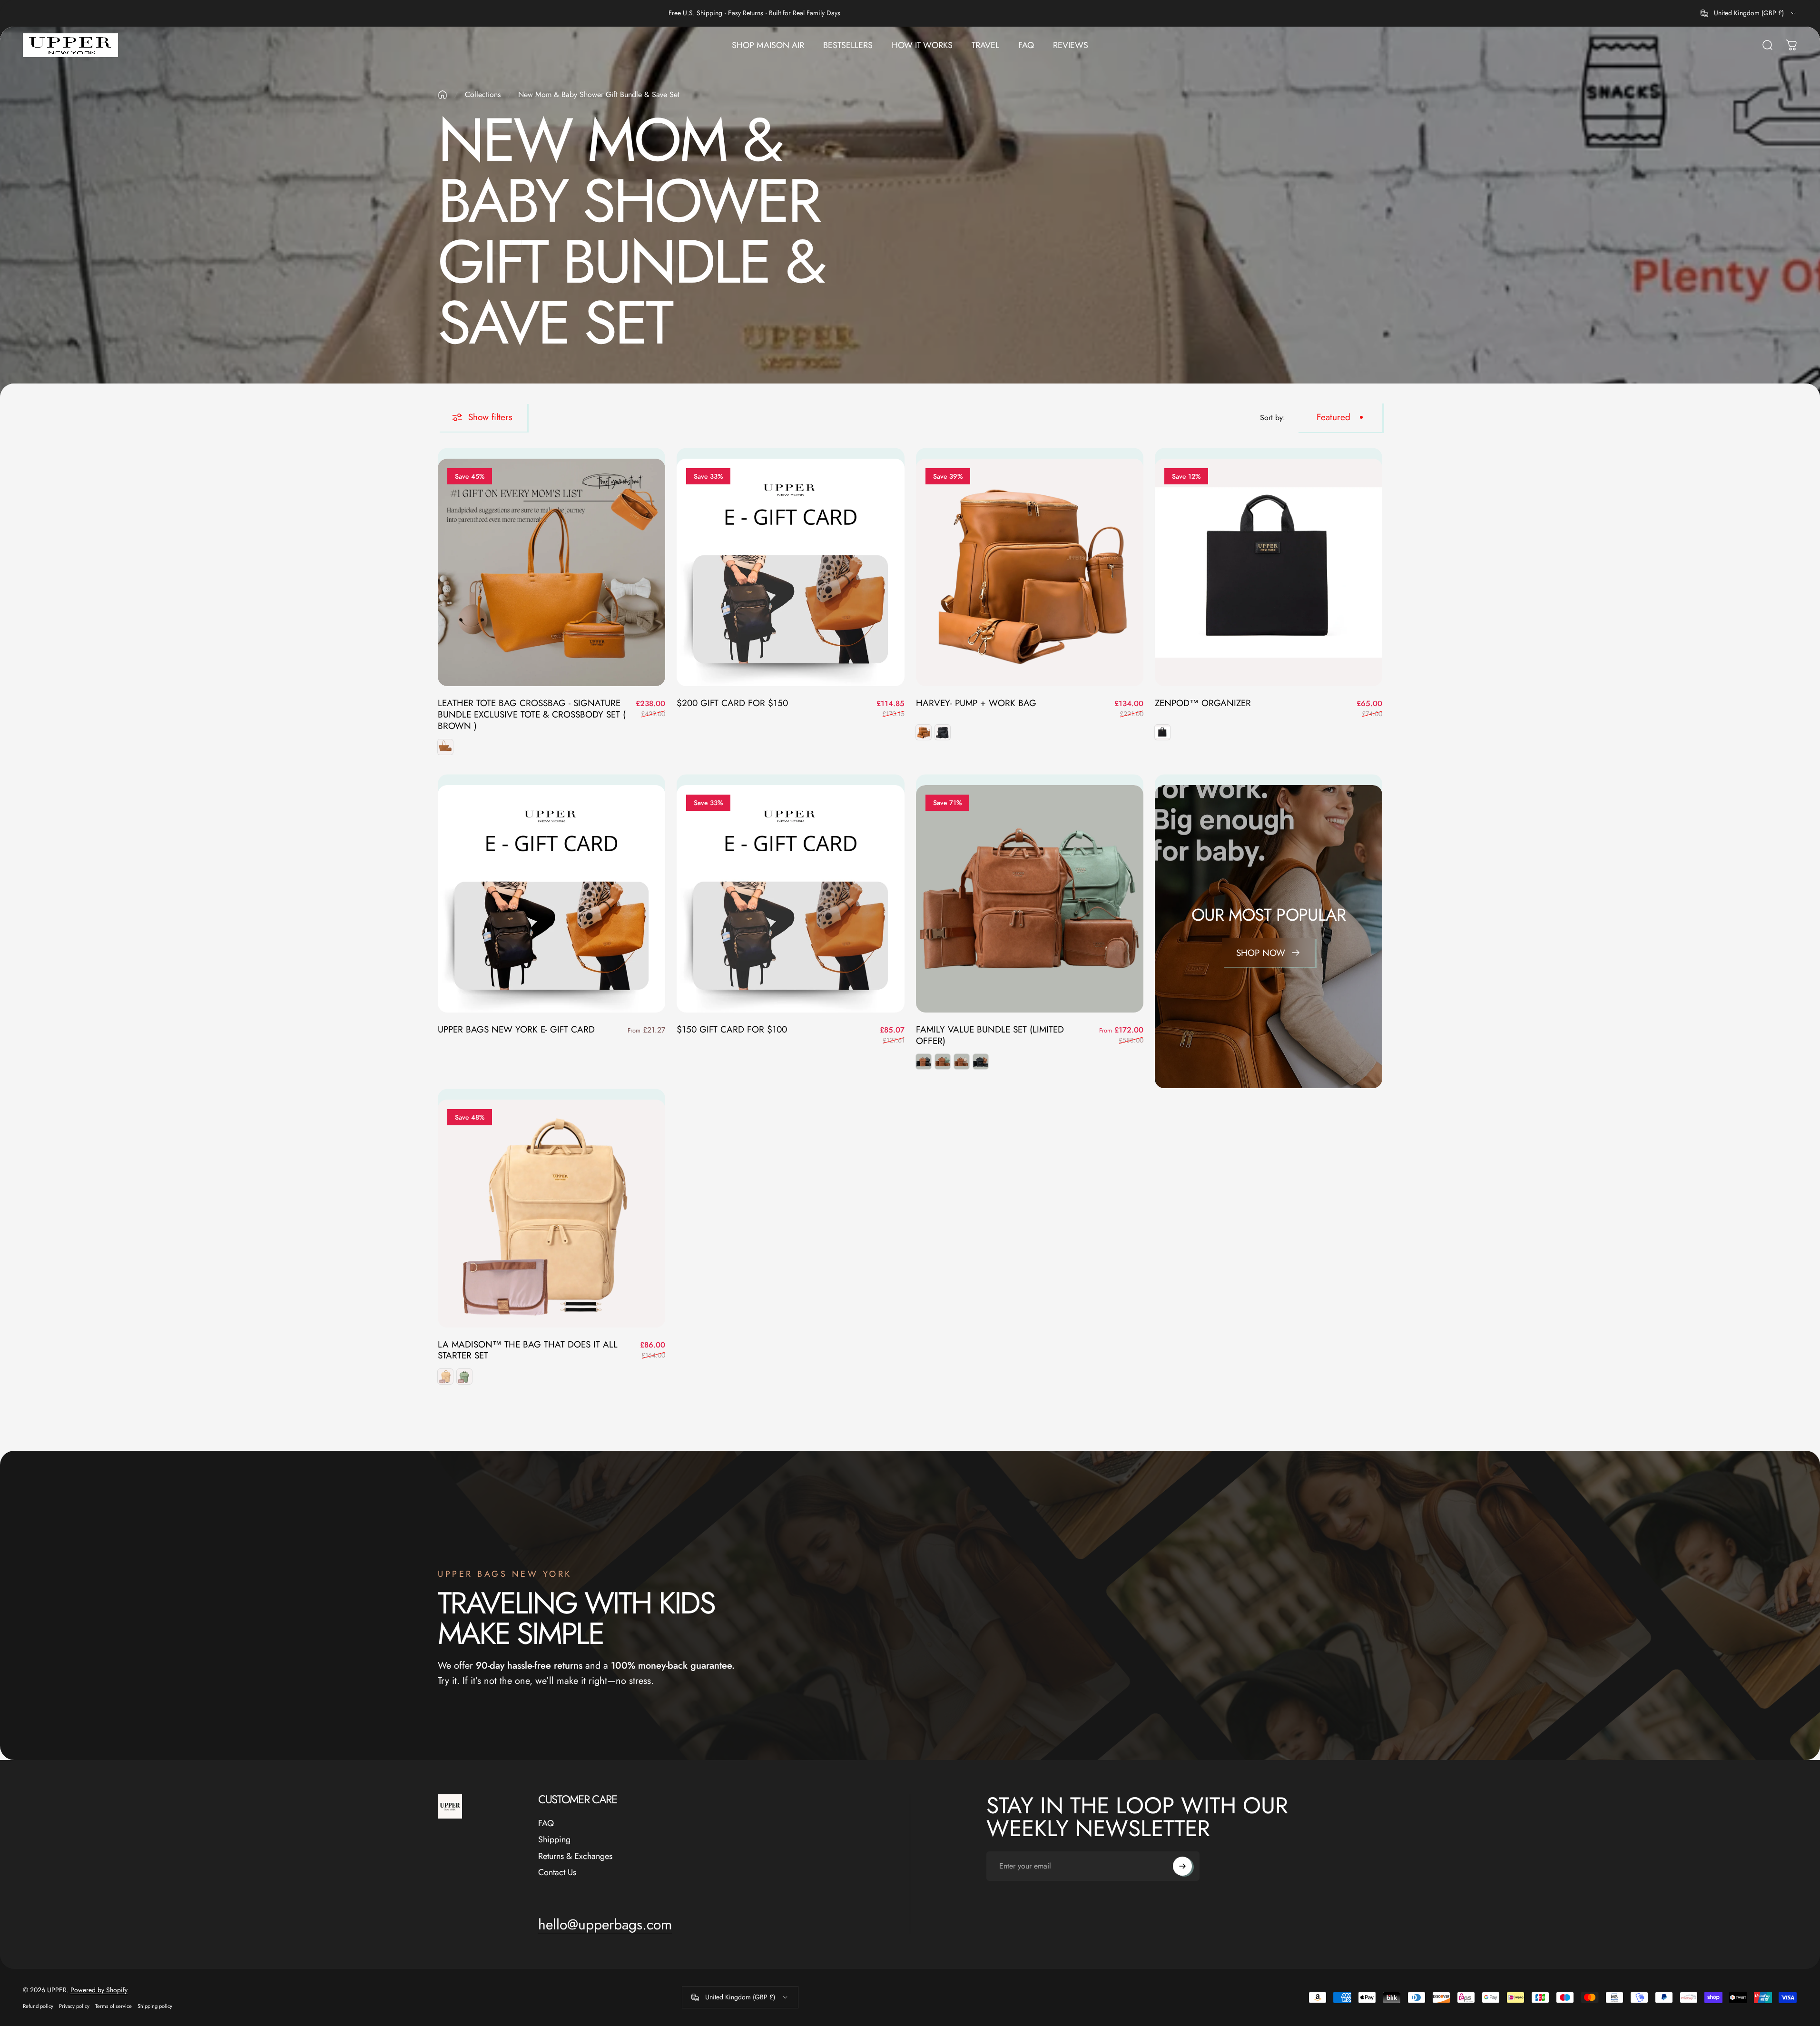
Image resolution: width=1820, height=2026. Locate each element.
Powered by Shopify (99, 1990)
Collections (483, 94)
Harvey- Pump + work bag (976, 703)
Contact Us (557, 1873)
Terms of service (113, 2006)
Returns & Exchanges (575, 1856)
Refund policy (38, 2006)
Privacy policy (74, 2006)
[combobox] (1749, 13)
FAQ (546, 1824)
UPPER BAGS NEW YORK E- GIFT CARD (516, 1029)
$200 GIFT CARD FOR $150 (732, 703)
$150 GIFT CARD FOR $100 (732, 1029)
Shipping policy (155, 2006)
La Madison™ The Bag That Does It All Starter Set (528, 1350)
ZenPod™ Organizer (1203, 703)
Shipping (554, 1840)
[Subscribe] (1182, 1866)
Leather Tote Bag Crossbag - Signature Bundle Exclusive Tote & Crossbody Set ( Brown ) (532, 714)
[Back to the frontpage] (443, 95)
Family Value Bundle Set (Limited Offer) (990, 1035)
